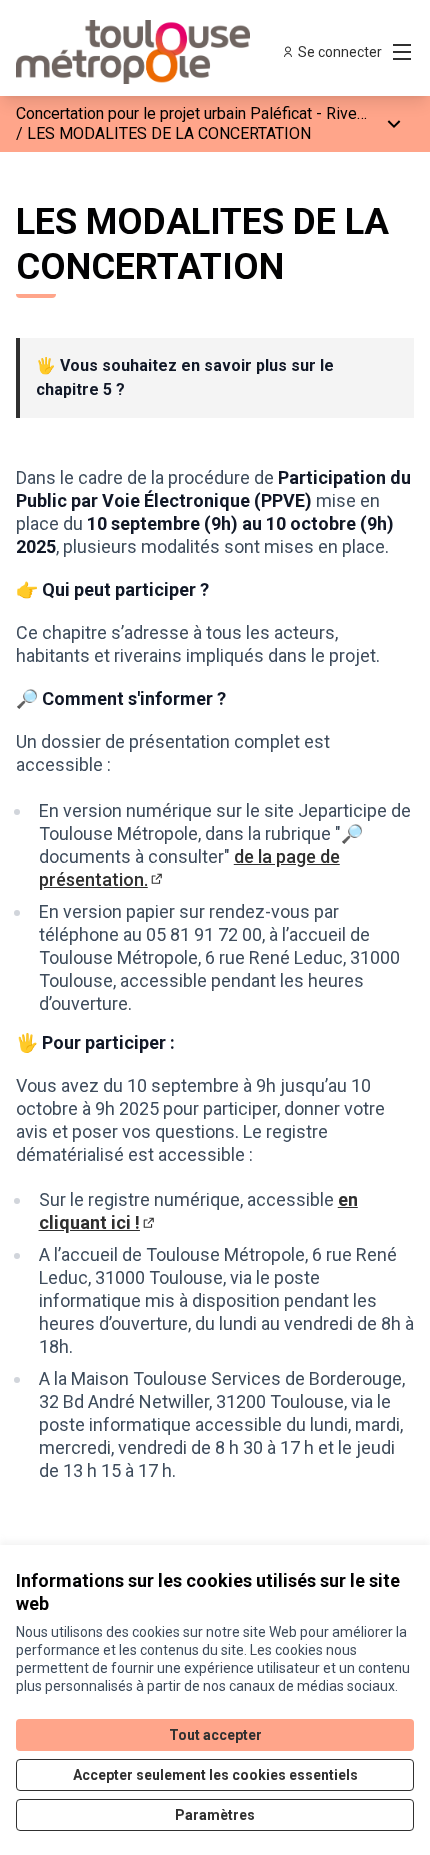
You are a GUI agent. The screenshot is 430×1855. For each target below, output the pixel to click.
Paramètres (215, 1815)
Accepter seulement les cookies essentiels (215, 1775)
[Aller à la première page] (163, 52)
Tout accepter (215, 1735)
